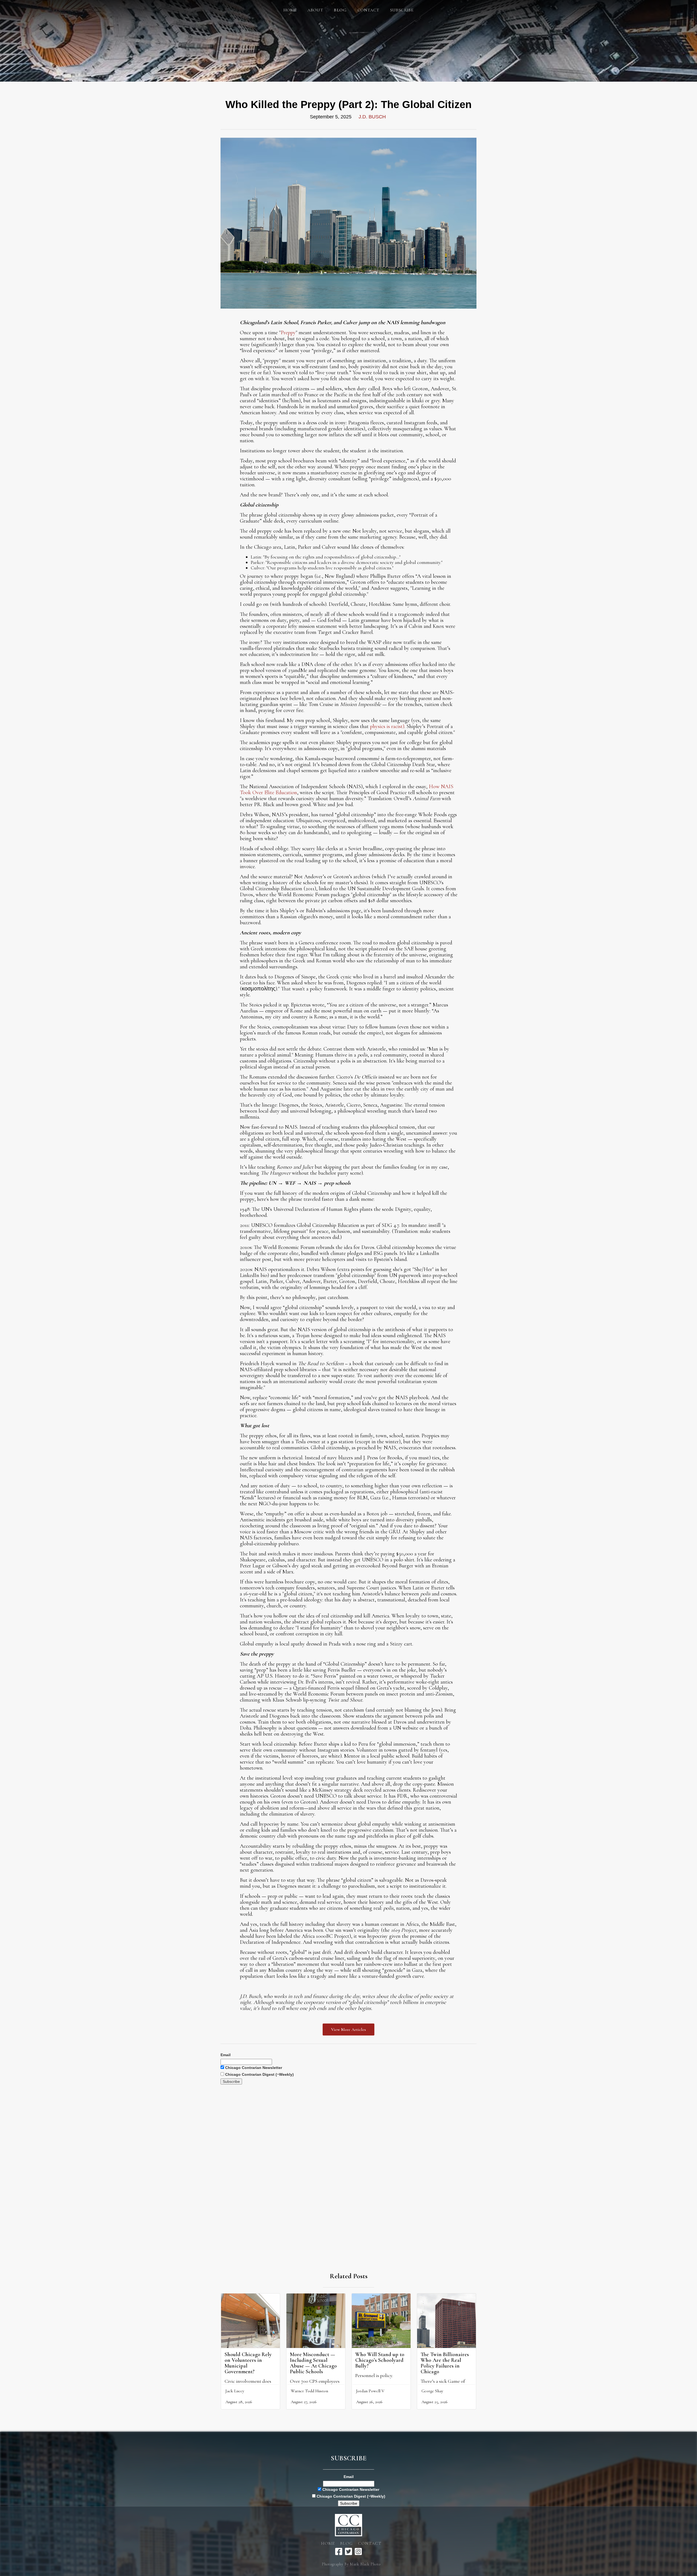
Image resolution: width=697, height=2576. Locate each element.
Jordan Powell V (370, 2391)
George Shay (432, 2391)
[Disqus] (348, 2153)
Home (290, 10)
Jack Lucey (235, 2391)
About (315, 10)
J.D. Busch (372, 117)
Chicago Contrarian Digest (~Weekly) (259, 2074)
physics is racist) (387, 726)
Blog (346, 2543)
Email (226, 2055)
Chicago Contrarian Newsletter (253, 2068)
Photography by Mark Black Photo (351, 2564)
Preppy (288, 333)
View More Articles (348, 2030)
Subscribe (402, 10)
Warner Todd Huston (309, 2391)
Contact (368, 10)
